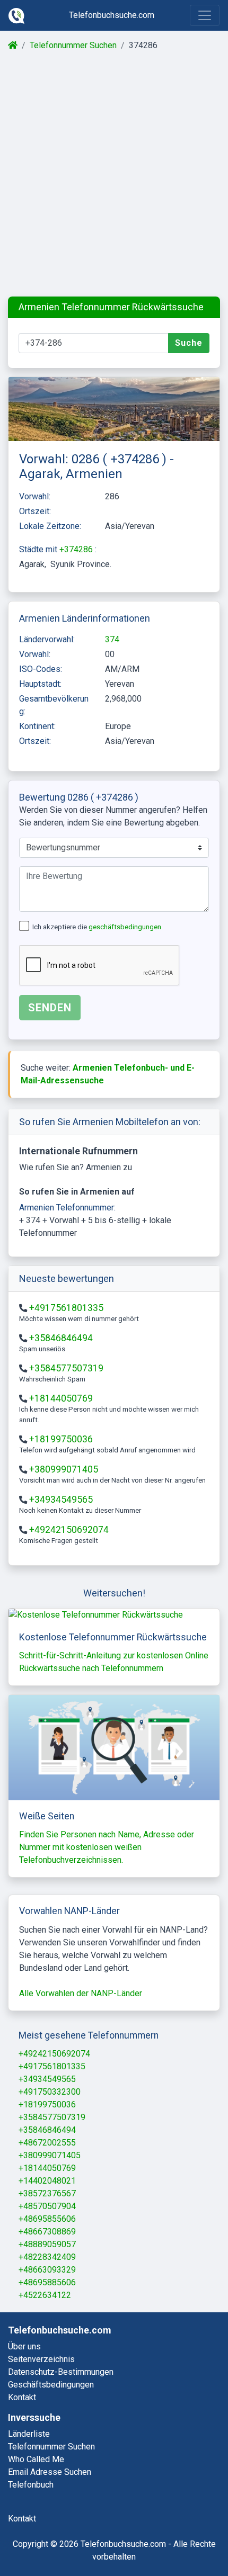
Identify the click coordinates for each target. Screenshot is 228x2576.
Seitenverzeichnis (41, 2359)
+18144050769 (61, 1398)
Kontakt (22, 2397)
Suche (189, 343)
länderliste (29, 2434)
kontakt (22, 2519)
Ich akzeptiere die (97, 927)
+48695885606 (47, 2282)
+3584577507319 (66, 1368)
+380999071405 (64, 1469)
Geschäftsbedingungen (51, 2385)
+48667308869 (47, 2232)
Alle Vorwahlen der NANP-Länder (81, 1993)
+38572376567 (47, 2193)
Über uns (24, 2346)
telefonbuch (31, 2485)
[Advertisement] (114, 174)
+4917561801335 (66, 1308)
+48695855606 (47, 2219)
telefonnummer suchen (51, 2447)
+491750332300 (50, 2092)
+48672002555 (47, 2143)
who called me (36, 2459)
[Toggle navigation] (205, 15)
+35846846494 (61, 1338)
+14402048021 (47, 2181)
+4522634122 (45, 2295)
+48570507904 (47, 2206)
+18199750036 (61, 1439)
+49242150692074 (69, 1530)
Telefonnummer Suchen (73, 45)
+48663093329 (47, 2270)
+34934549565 (61, 1500)
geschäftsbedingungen (125, 927)
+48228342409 (47, 2257)
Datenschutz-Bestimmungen (61, 2372)
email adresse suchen (50, 2472)
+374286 (77, 549)
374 (112, 639)
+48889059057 (47, 2244)
